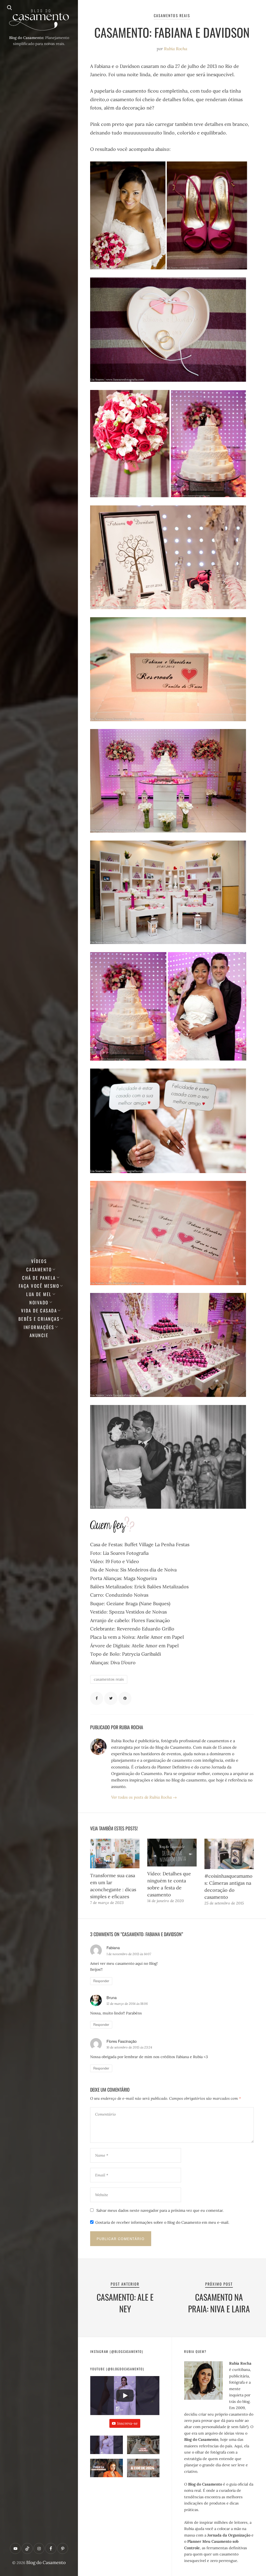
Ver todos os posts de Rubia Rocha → (144, 1797)
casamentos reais (109, 1679)
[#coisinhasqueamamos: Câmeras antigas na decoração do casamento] (229, 1854)
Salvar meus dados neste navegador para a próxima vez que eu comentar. (160, 2210)
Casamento (39, 1269)
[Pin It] (125, 1698)
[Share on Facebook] (97, 1698)
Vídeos (39, 1261)
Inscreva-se (127, 2423)
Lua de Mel (39, 1294)
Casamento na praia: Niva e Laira (219, 2303)
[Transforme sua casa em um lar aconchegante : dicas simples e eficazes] (115, 1853)
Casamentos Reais (172, 15)
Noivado (39, 1302)
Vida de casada (39, 1310)
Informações (39, 1327)
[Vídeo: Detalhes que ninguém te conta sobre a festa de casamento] (172, 1853)
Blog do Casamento (46, 2562)
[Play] (125, 2396)
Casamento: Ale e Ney (125, 2303)
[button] (106, 2447)
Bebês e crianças (39, 1319)
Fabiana (113, 1947)
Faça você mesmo (39, 1286)
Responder (101, 1981)
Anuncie (39, 1335)
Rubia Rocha (176, 49)
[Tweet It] (111, 1698)
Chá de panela (39, 1278)
